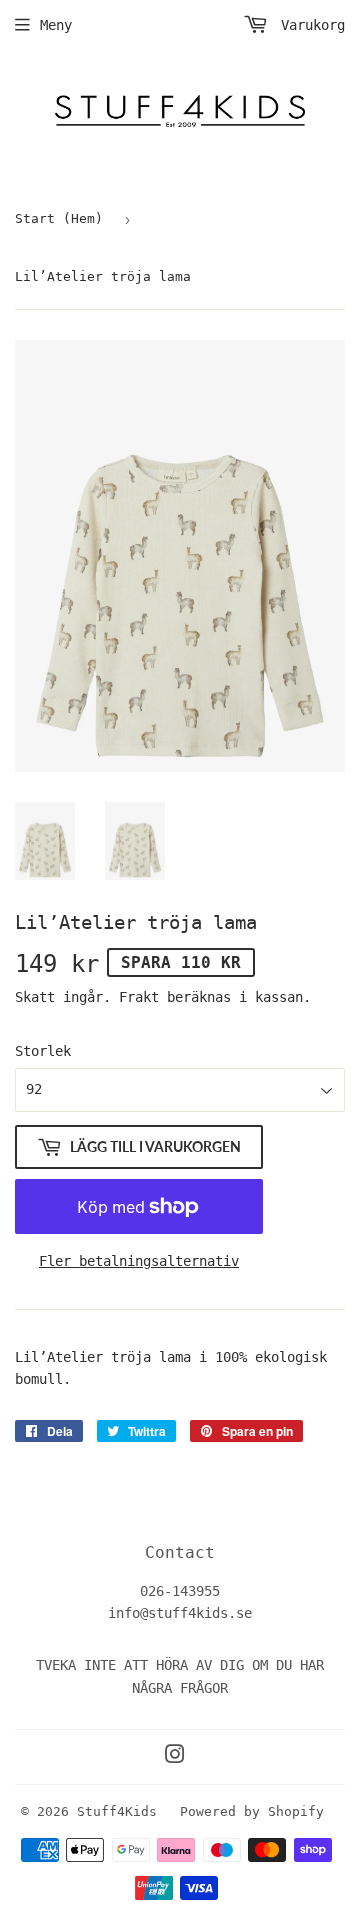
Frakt (139, 997)
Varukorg (309, 25)
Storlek (43, 1051)
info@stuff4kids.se (180, 1613)
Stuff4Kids (117, 1811)
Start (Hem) (59, 218)
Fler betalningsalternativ (139, 1261)
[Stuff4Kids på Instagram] (175, 1757)
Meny (56, 25)
